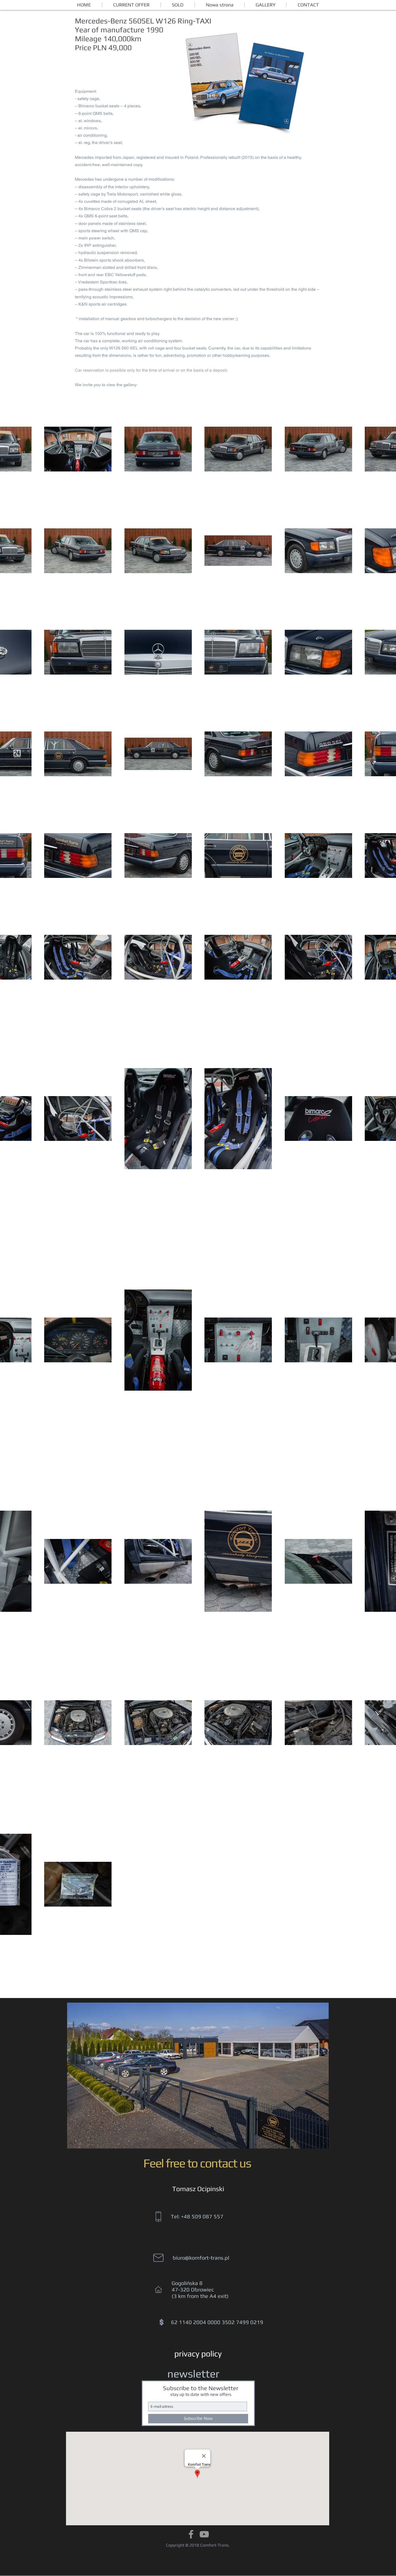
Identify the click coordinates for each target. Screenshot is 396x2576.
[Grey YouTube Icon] (204, 2534)
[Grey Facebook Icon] (191, 2534)
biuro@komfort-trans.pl (201, 2258)
